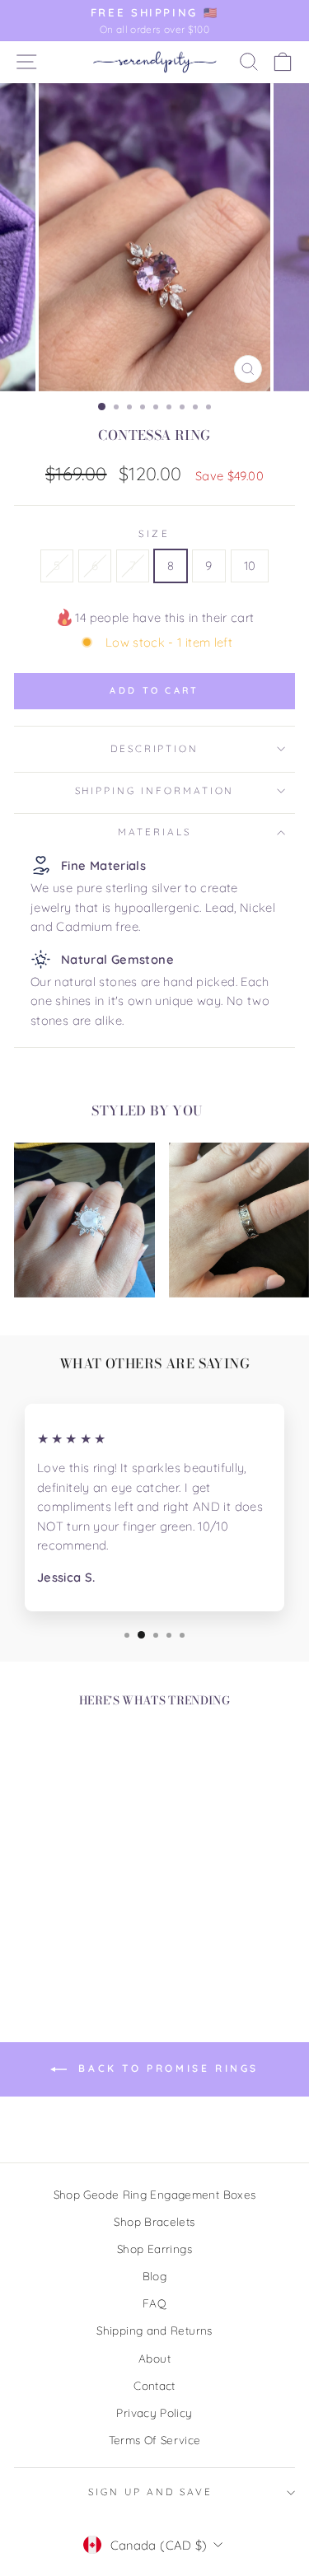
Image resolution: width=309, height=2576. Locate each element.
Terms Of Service (155, 2440)
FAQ (154, 2303)
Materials (154, 832)
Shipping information (155, 790)
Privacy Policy (154, 2412)
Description (154, 748)
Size (154, 533)
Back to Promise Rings (166, 2068)
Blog (154, 2276)
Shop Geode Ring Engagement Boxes (155, 2194)
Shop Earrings (154, 2249)
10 (250, 566)
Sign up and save (150, 2492)
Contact (154, 2385)
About (154, 2358)
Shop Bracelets (154, 2221)
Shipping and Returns (154, 2330)
